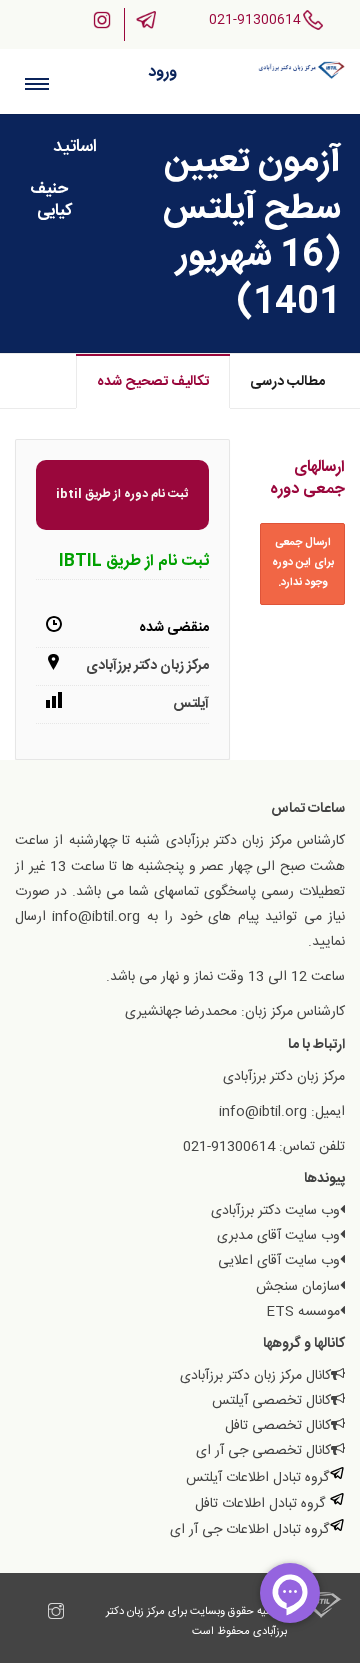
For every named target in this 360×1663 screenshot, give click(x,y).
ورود (162, 72)
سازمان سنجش (298, 1287)
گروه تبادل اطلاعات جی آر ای (249, 1530)
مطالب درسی (287, 382)
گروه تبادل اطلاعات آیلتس (257, 1478)
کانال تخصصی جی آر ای (263, 1451)
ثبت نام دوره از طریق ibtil (122, 494)
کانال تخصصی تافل (278, 1426)
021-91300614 (255, 20)
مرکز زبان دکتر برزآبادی (147, 666)
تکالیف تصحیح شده (153, 382)
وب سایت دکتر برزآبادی (275, 1211)
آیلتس (191, 704)
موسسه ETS (303, 1312)
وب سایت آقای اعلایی (279, 1261)
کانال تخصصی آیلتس (271, 1401)
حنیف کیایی (51, 200)
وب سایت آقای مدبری (278, 1236)
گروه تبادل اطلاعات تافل (262, 1504)
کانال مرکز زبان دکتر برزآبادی (255, 1376)
